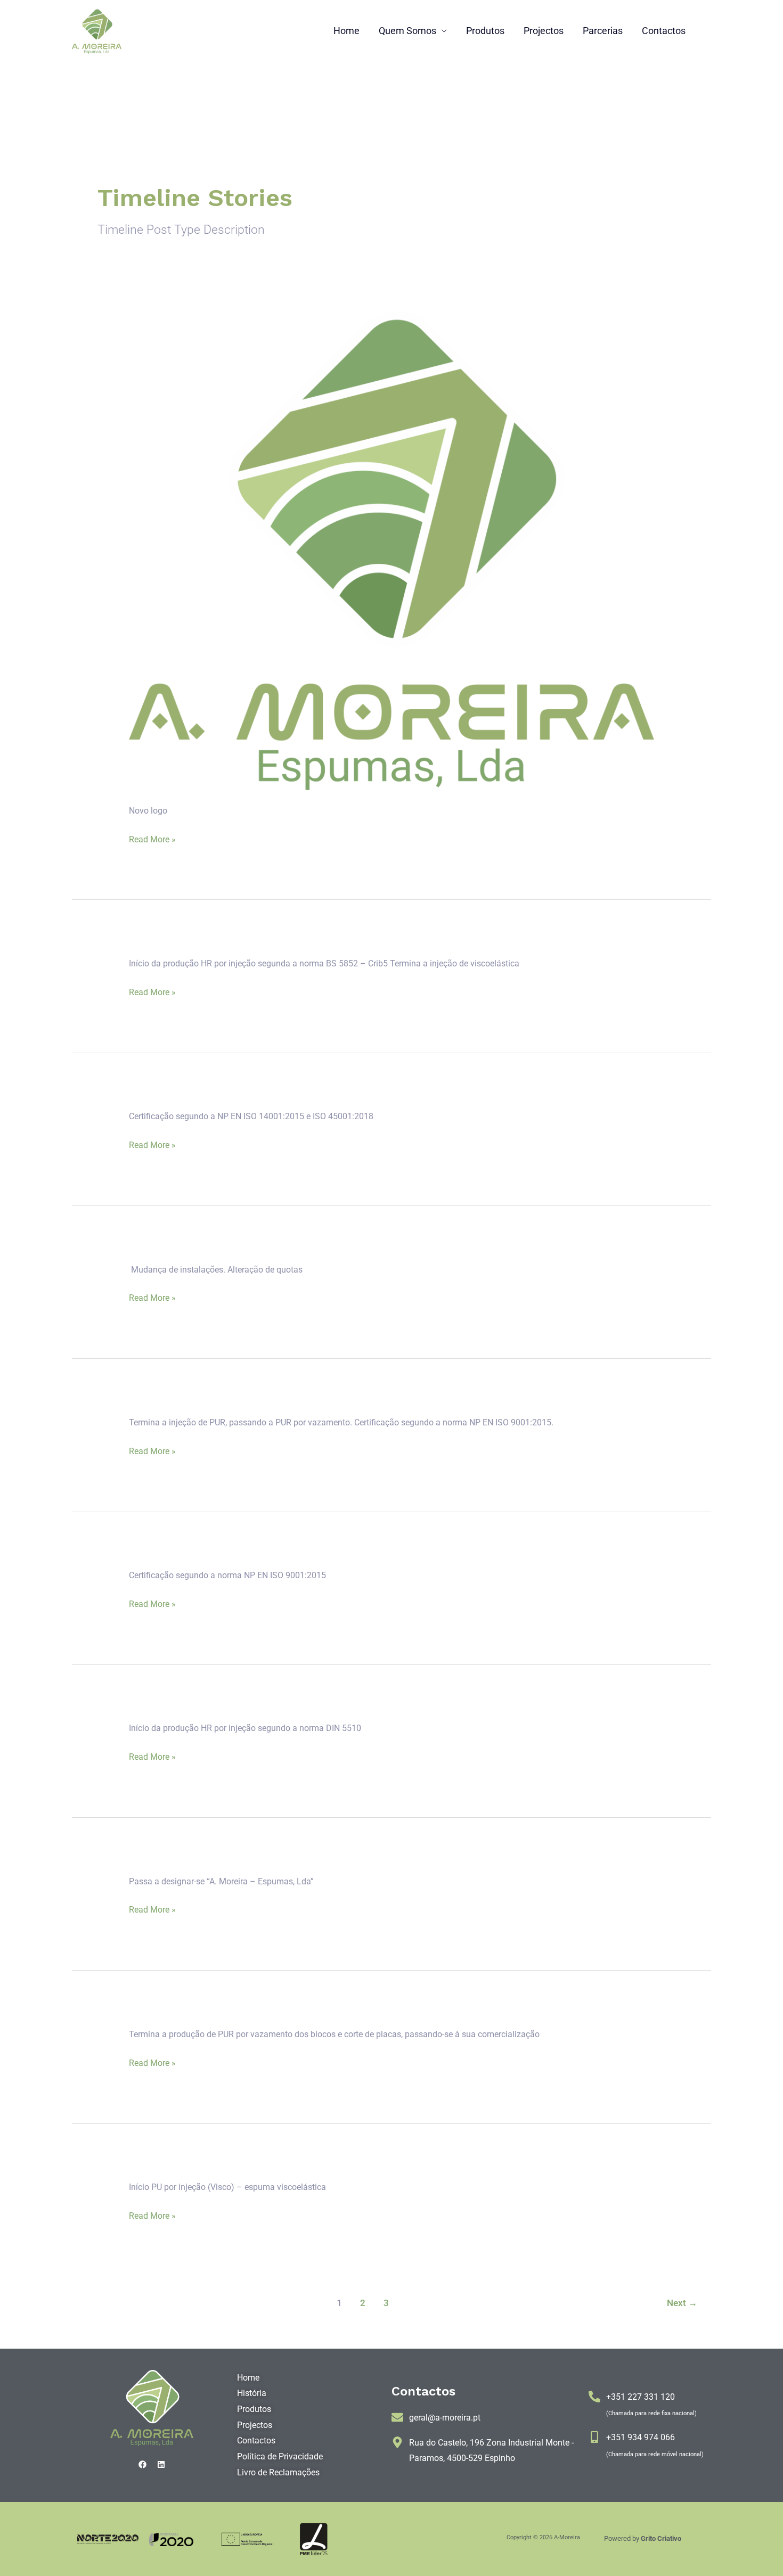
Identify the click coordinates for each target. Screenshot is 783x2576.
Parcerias (603, 31)
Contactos (664, 31)
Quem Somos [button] (407, 31)
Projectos (544, 31)
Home (346, 31)
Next (682, 2303)
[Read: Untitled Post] (392, 550)
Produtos (485, 31)
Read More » (152, 839)
